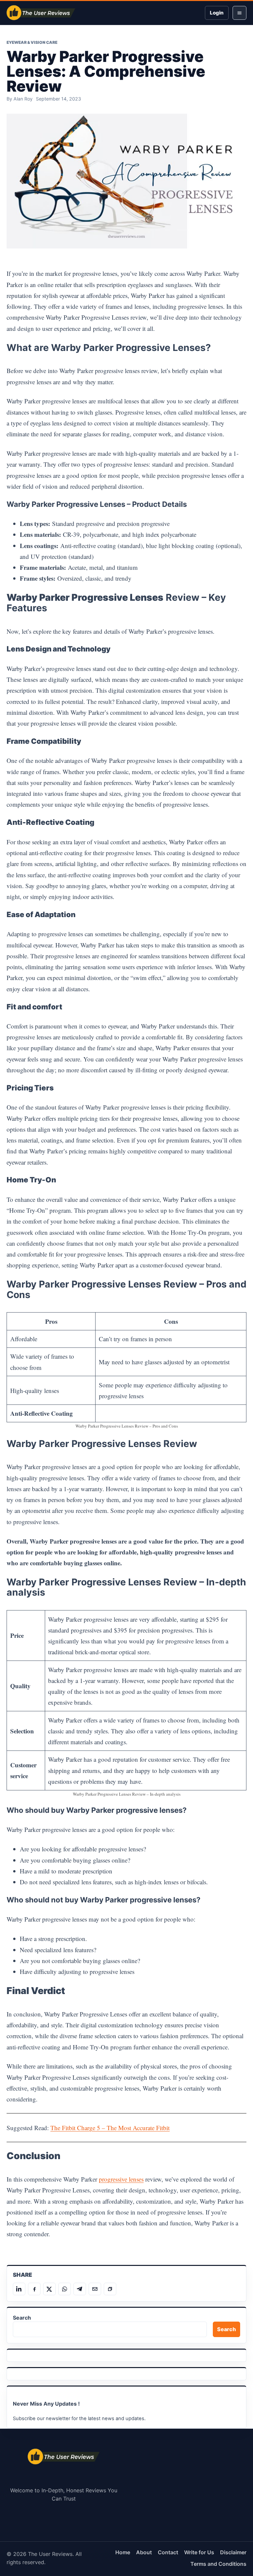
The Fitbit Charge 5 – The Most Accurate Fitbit (110, 2128)
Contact (168, 2552)
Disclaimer (233, 2552)
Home (123, 2552)
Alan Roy (23, 99)
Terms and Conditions (218, 2564)
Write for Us (199, 2552)
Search (22, 2318)
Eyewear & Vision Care (32, 42)
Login (217, 13)
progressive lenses (121, 2179)
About (144, 2552)
